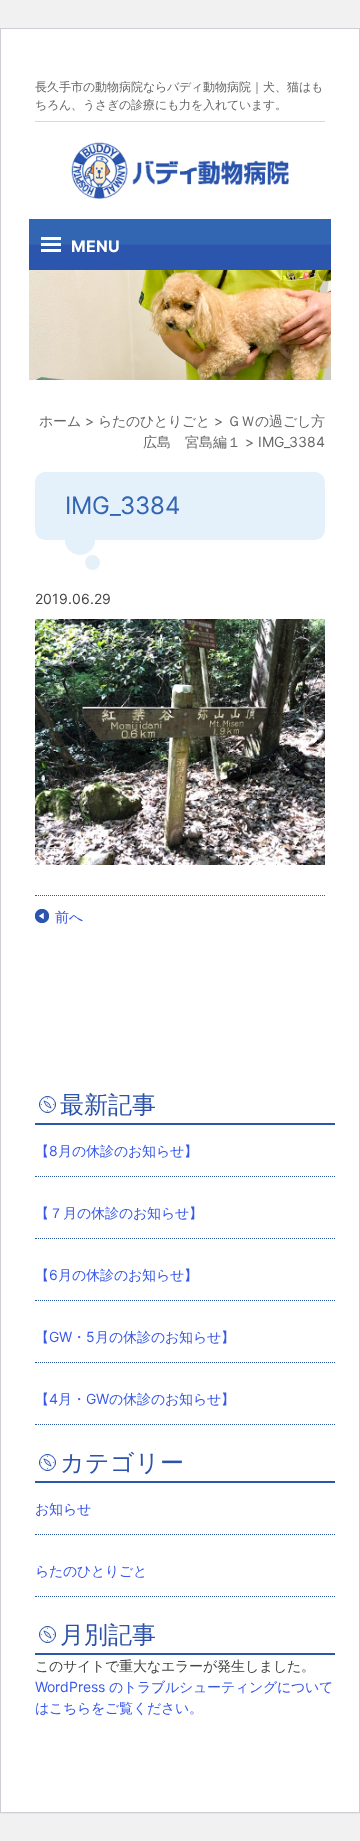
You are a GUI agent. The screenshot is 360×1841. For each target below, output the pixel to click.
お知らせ (63, 1508)
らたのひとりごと (91, 1570)
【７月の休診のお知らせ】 (119, 1212)
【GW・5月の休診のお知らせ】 (135, 1336)
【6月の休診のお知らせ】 (116, 1274)
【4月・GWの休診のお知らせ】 (135, 1398)
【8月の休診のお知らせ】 (116, 1150)
